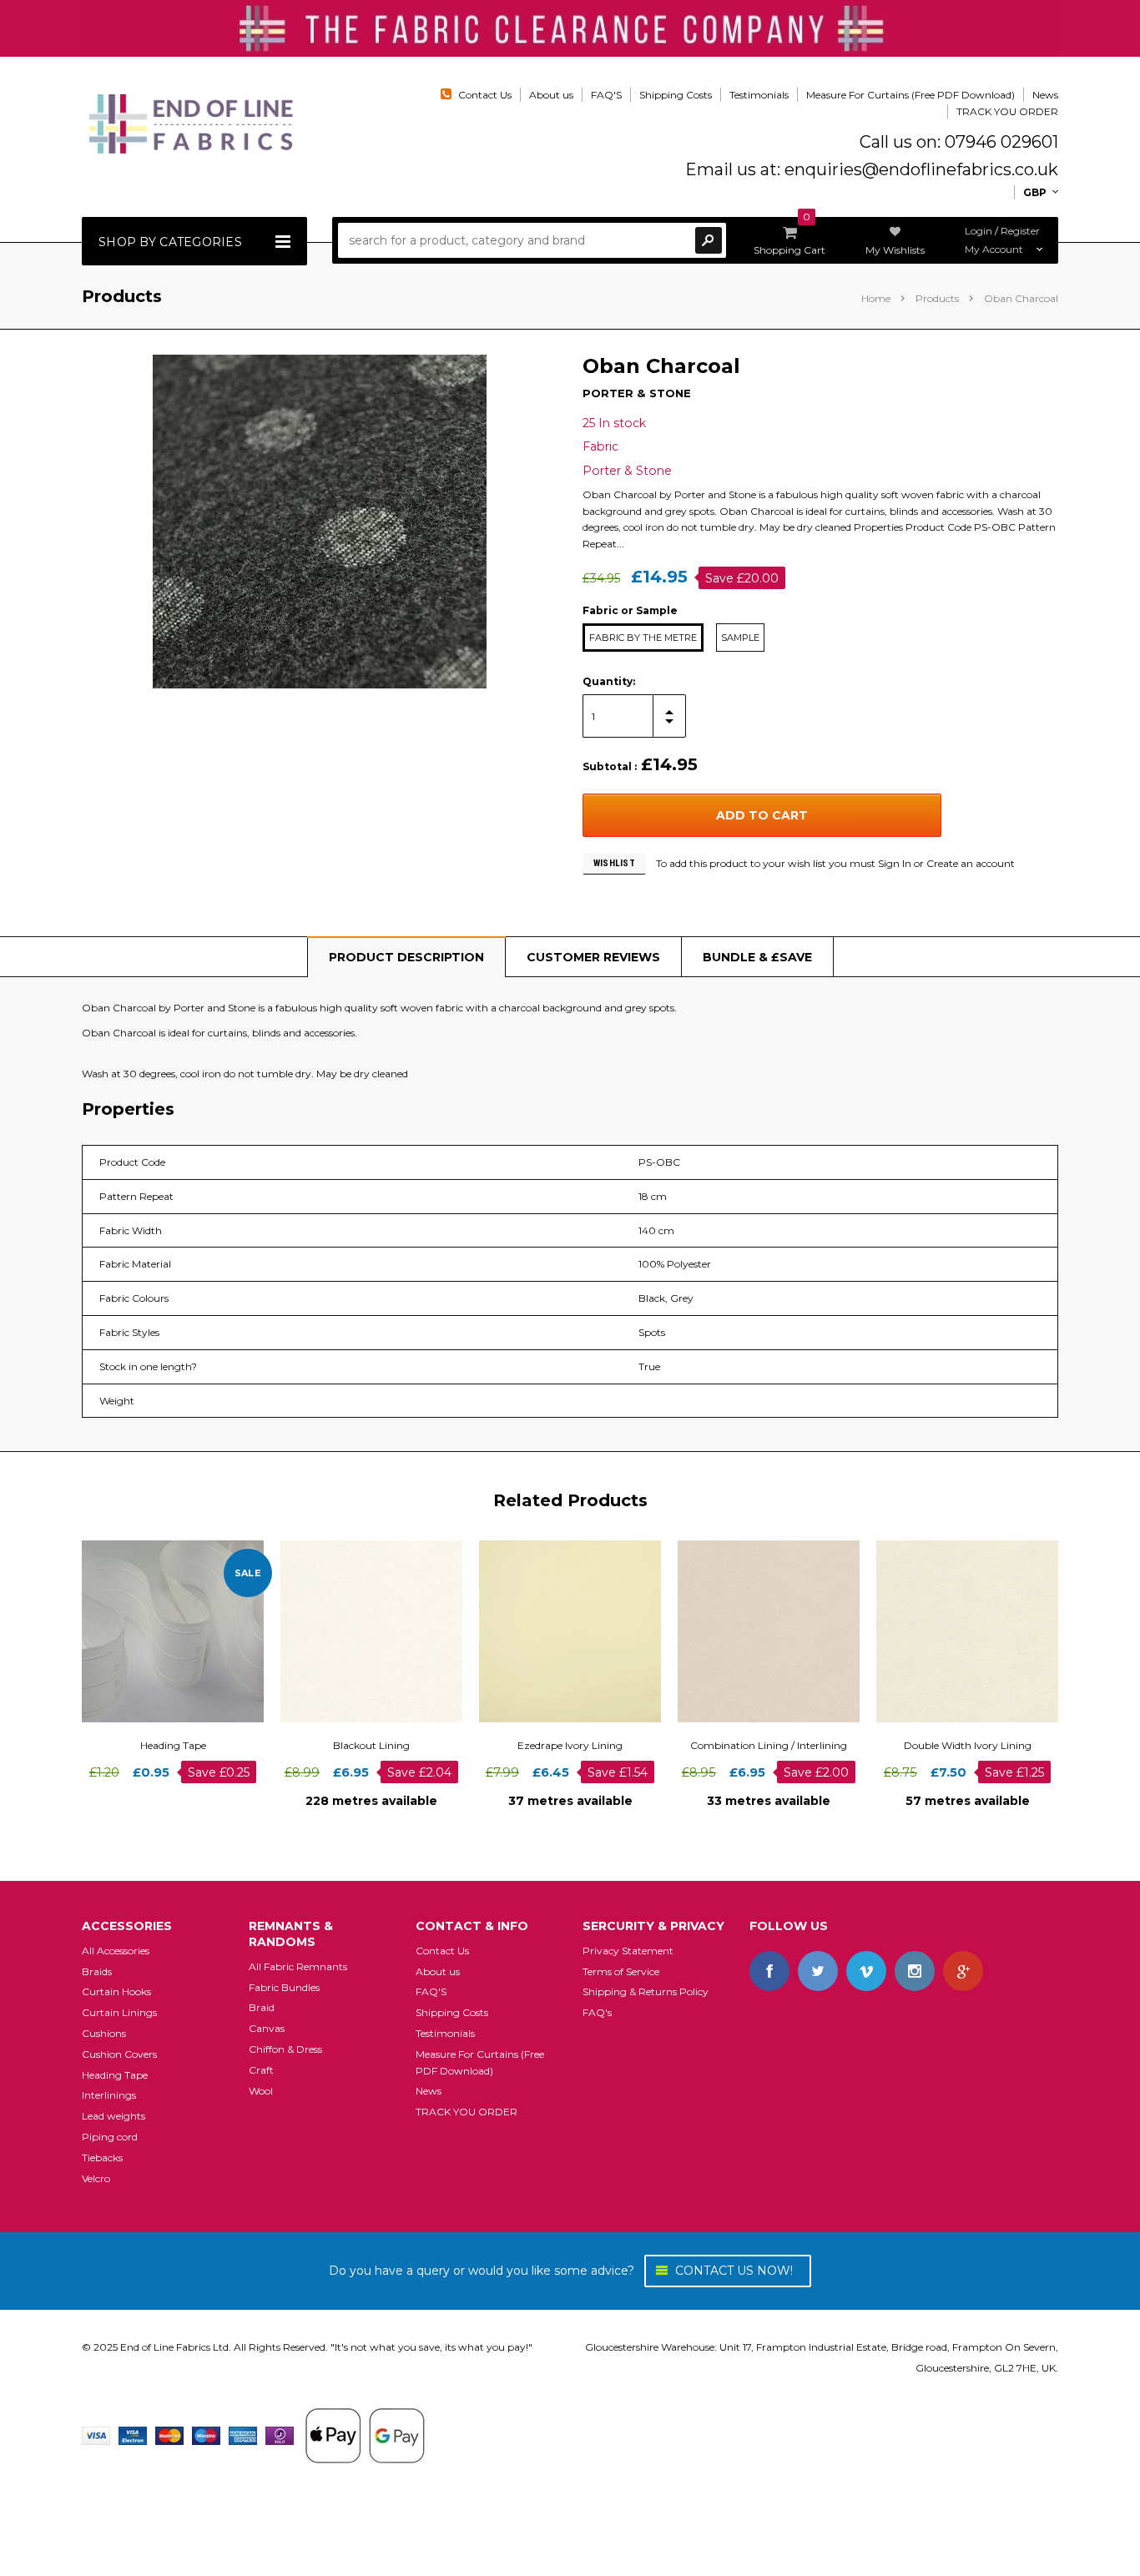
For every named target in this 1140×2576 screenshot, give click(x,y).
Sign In (895, 863)
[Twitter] (818, 1971)
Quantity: (609, 681)
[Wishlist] (188, 1631)
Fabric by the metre (643, 638)
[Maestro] (206, 2435)
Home (876, 298)
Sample (740, 638)
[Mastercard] (169, 2435)
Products (937, 298)
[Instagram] (915, 1971)
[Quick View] (158, 1631)
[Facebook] (769, 1971)
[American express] (243, 2435)
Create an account (971, 863)
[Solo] (280, 2435)
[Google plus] (963, 1971)
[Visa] (96, 2435)
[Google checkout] (365, 2435)
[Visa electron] (133, 2435)
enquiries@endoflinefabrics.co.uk (921, 169)
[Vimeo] (866, 1971)
